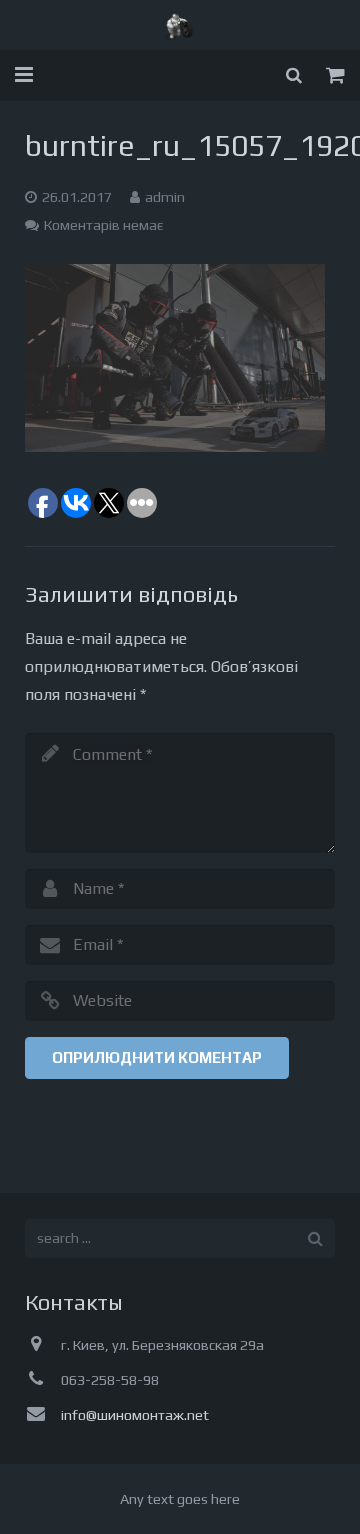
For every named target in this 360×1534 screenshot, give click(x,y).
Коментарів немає (103, 225)
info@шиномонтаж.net (135, 1415)
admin (165, 197)
